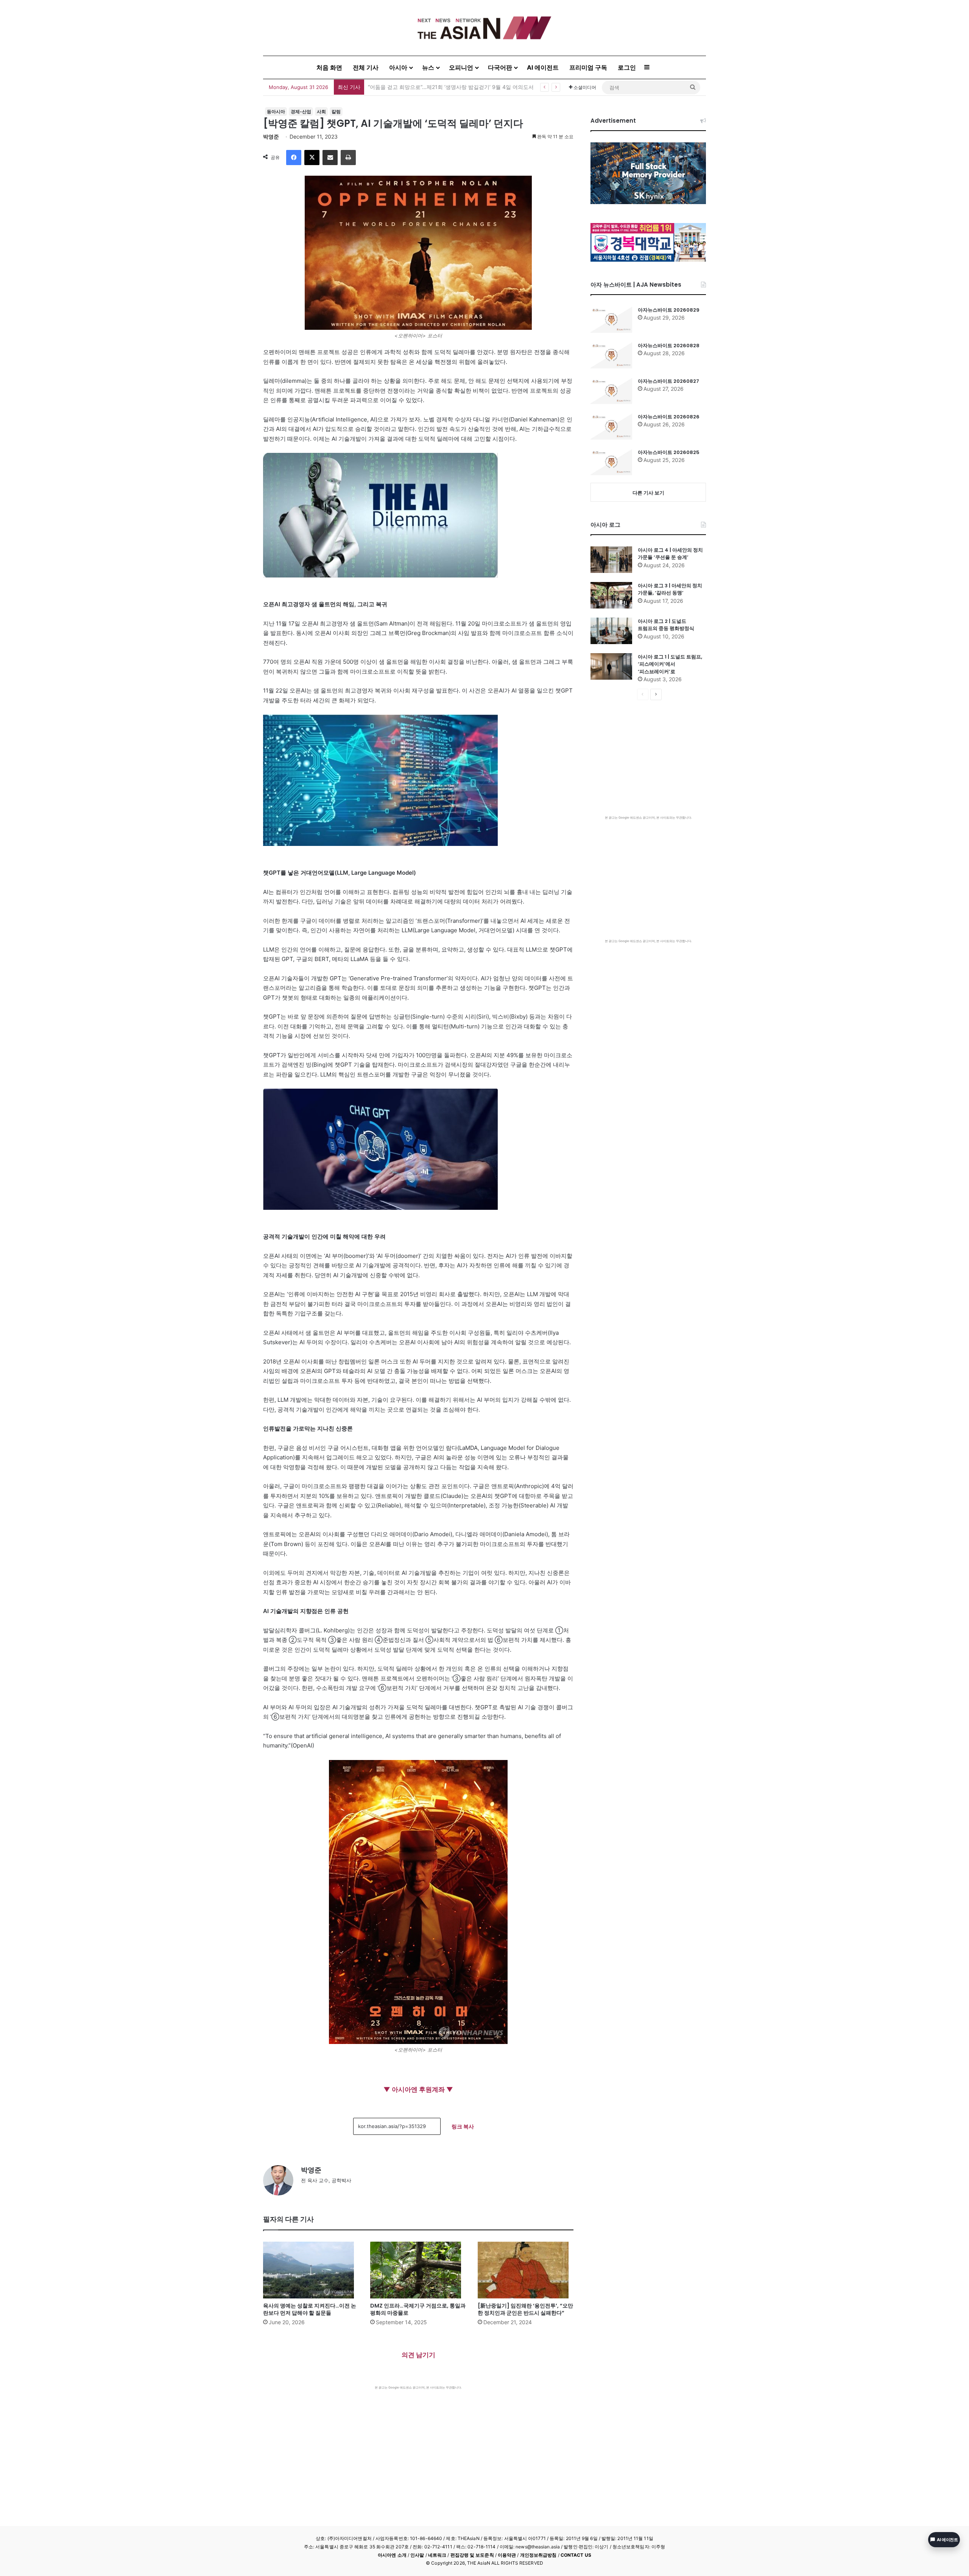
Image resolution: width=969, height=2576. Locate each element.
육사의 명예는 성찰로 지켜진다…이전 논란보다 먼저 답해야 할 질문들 (310, 2309)
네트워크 (437, 2555)
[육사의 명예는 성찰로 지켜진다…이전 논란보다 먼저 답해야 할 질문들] (311, 2270)
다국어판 (500, 67)
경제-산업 (301, 112)
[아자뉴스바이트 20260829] (611, 320)
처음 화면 (329, 67)
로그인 (627, 67)
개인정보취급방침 (538, 2555)
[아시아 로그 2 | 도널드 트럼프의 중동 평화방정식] (611, 631)
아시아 (398, 67)
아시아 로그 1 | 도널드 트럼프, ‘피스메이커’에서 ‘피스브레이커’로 (670, 664)
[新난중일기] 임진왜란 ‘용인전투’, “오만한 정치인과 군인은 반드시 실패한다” (525, 2309)
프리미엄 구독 (588, 67)
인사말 (417, 2555)
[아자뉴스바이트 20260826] (611, 426)
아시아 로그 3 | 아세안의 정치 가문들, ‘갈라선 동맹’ (670, 589)
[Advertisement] (418, 2446)
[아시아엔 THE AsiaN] (484, 28)
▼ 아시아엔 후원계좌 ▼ (418, 2089)
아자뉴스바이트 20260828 (669, 346)
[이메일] (330, 158)
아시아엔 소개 (392, 2555)
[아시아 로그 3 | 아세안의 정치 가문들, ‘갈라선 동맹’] (611, 595)
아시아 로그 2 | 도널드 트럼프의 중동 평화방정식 (666, 625)
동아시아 (276, 112)
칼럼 (336, 112)
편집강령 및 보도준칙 (472, 2555)
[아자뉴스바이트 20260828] (611, 355)
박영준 (271, 137)
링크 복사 (463, 2126)
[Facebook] (294, 158)
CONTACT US (576, 2555)
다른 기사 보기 (648, 493)
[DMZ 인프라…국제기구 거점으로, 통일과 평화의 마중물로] (418, 2270)
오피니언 (461, 67)
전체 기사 (366, 67)
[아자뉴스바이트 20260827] (611, 391)
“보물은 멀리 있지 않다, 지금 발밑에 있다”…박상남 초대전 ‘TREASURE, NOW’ (460, 87)
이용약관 (507, 2555)
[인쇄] (348, 158)
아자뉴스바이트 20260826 (669, 417)
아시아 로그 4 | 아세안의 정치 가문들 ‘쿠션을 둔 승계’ (670, 554)
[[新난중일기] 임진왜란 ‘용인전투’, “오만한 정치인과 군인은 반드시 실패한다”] (526, 2270)
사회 (321, 112)
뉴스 (428, 67)
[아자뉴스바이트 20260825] (611, 462)
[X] (312, 158)
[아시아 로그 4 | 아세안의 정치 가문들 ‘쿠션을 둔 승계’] (611, 560)
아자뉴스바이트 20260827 (668, 381)
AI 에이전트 (543, 67)
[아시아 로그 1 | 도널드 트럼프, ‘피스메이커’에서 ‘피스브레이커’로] (611, 666)
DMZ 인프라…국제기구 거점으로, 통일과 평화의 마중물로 (418, 2309)
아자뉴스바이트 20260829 (669, 310)
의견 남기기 (418, 2355)
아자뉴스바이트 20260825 (669, 452)
